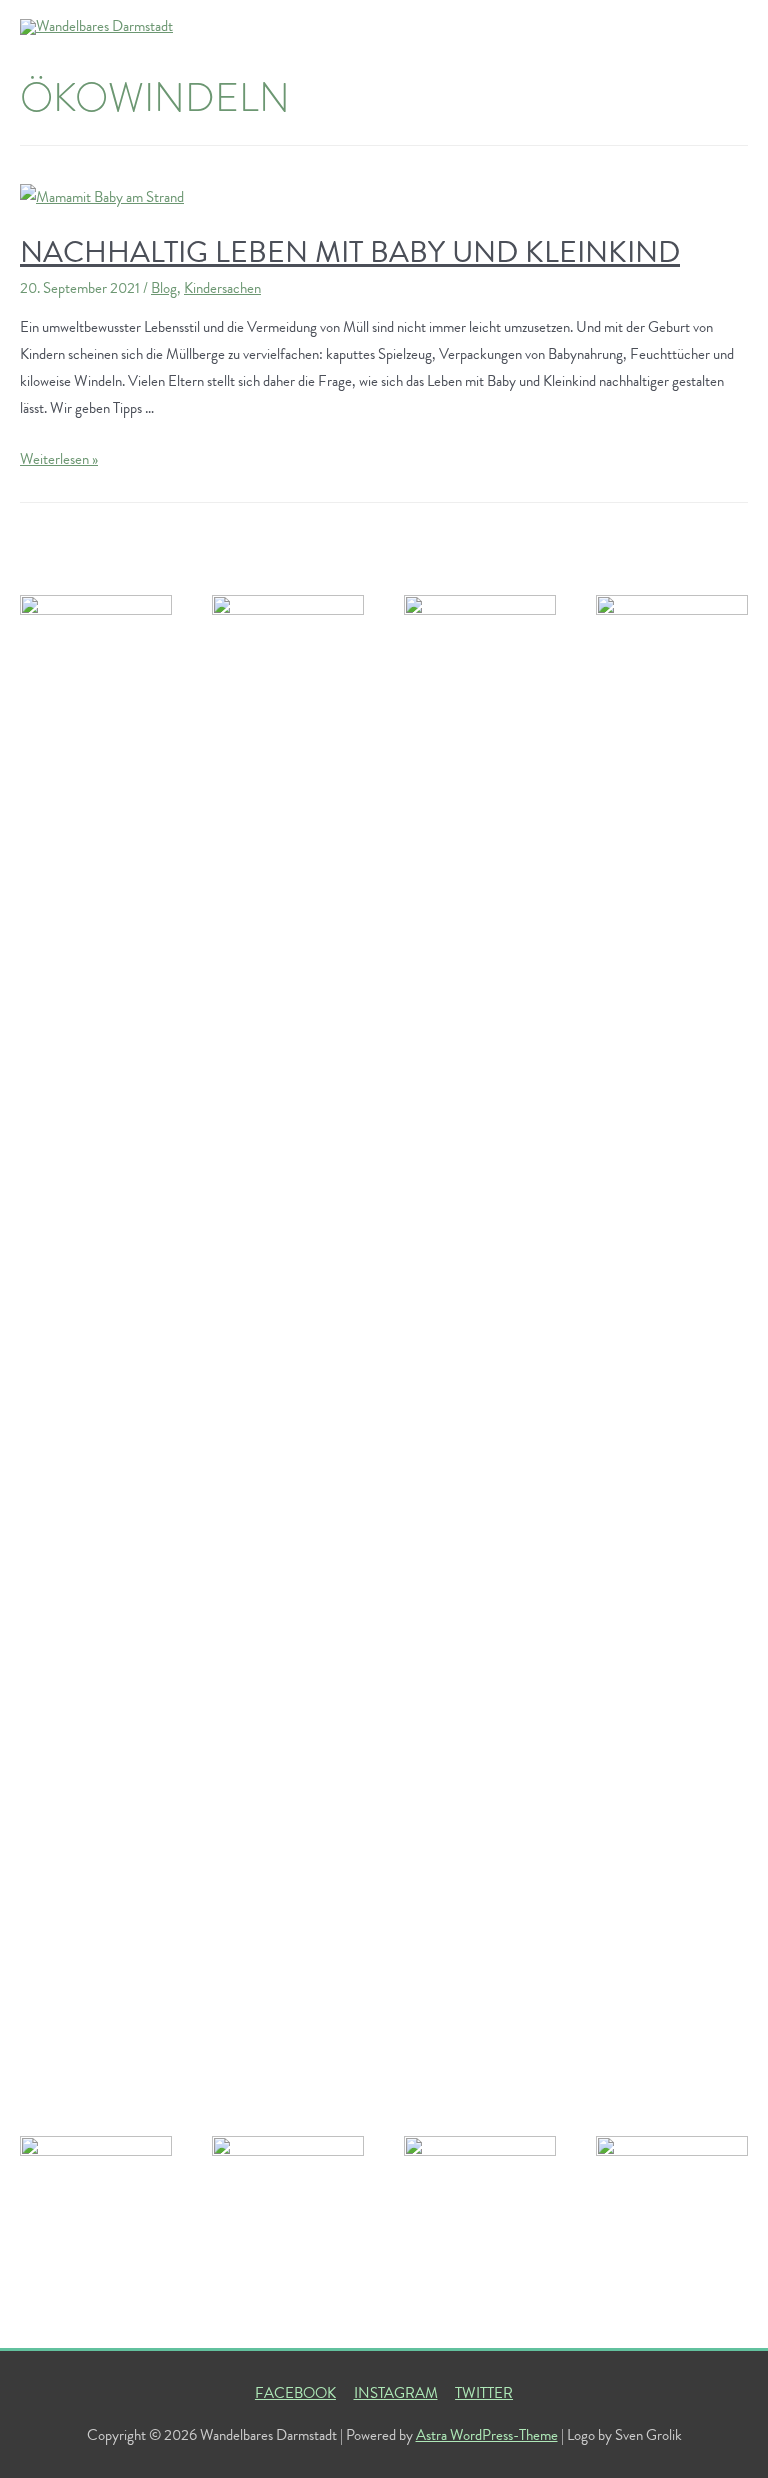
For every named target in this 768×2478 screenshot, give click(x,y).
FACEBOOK (295, 2393)
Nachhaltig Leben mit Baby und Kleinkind (350, 252)
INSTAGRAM (396, 2393)
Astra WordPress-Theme (487, 2435)
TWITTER (484, 2393)
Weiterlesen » (59, 459)
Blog (164, 288)
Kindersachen (222, 288)
